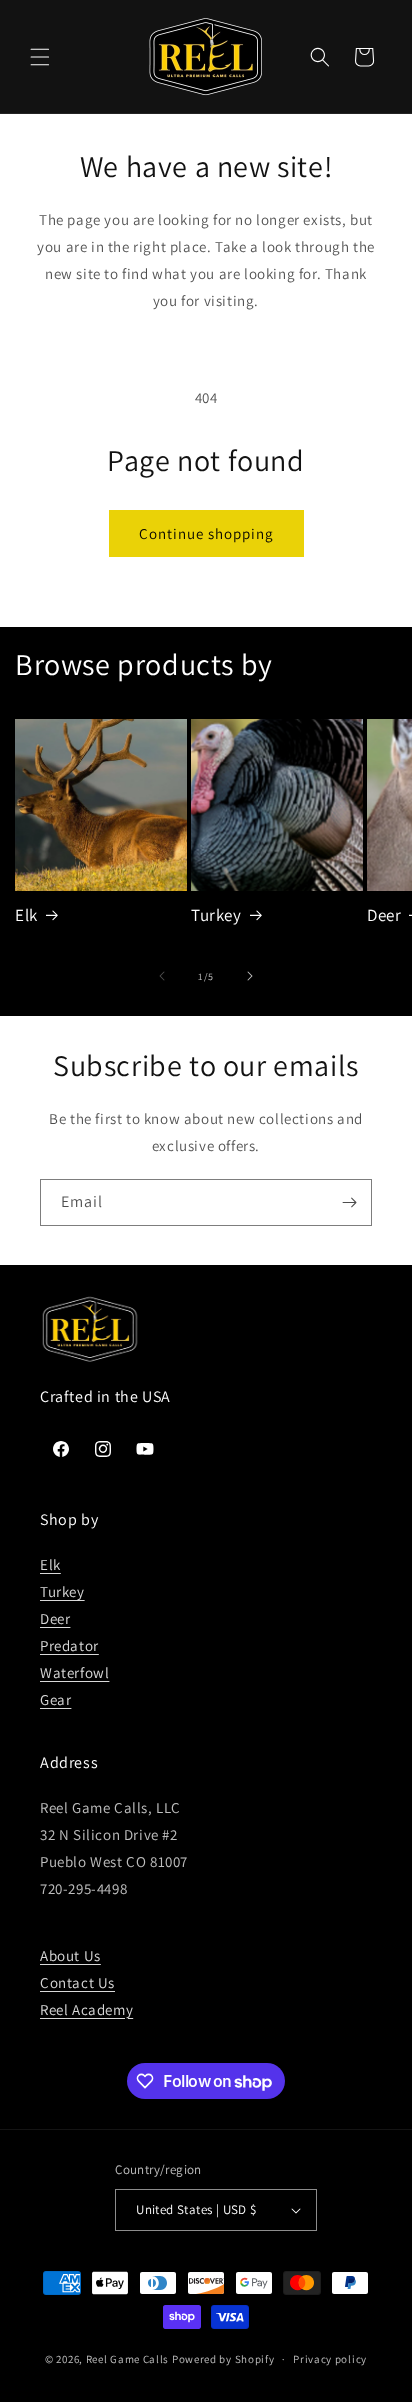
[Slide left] (162, 976)
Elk (26, 915)
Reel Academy (86, 2009)
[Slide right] (250, 976)
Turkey (216, 915)
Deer (55, 1618)
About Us (70, 1955)
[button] (40, 57)
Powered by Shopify (223, 2359)
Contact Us (77, 1982)
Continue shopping (206, 533)
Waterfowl (74, 1672)
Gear (55, 1699)
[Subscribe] (349, 1202)
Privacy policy (330, 2359)
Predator (69, 1645)
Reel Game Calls (128, 2359)
